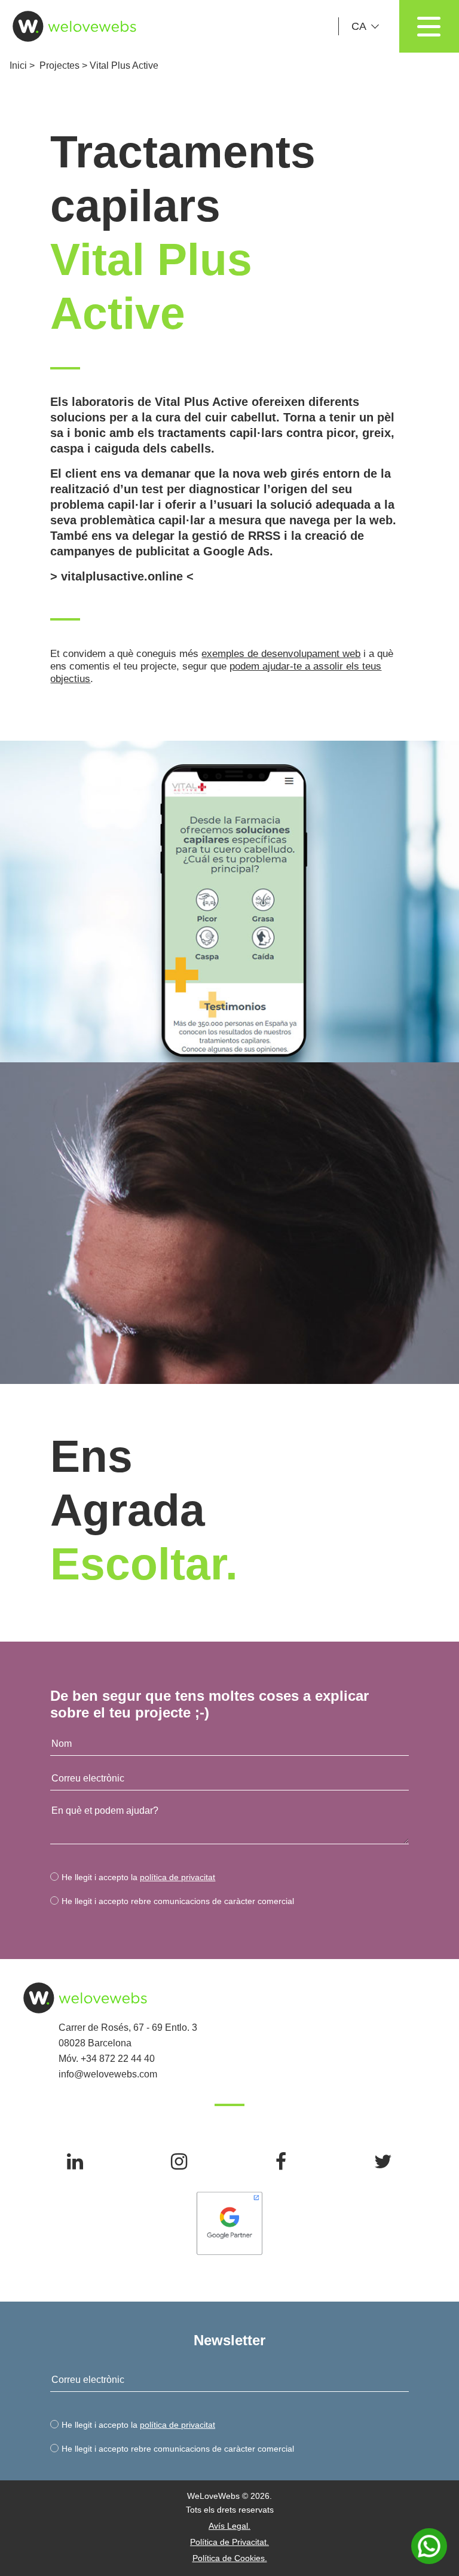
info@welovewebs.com (108, 2074)
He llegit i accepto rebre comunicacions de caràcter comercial (178, 1901)
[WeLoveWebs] (69, 26)
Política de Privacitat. (229, 2542)
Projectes (59, 65)
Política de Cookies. (230, 2558)
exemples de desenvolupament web (281, 654)
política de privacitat (178, 1877)
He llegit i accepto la (138, 1877)
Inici (18, 65)
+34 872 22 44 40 (118, 2059)
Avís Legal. (229, 2526)
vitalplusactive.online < (127, 576)
